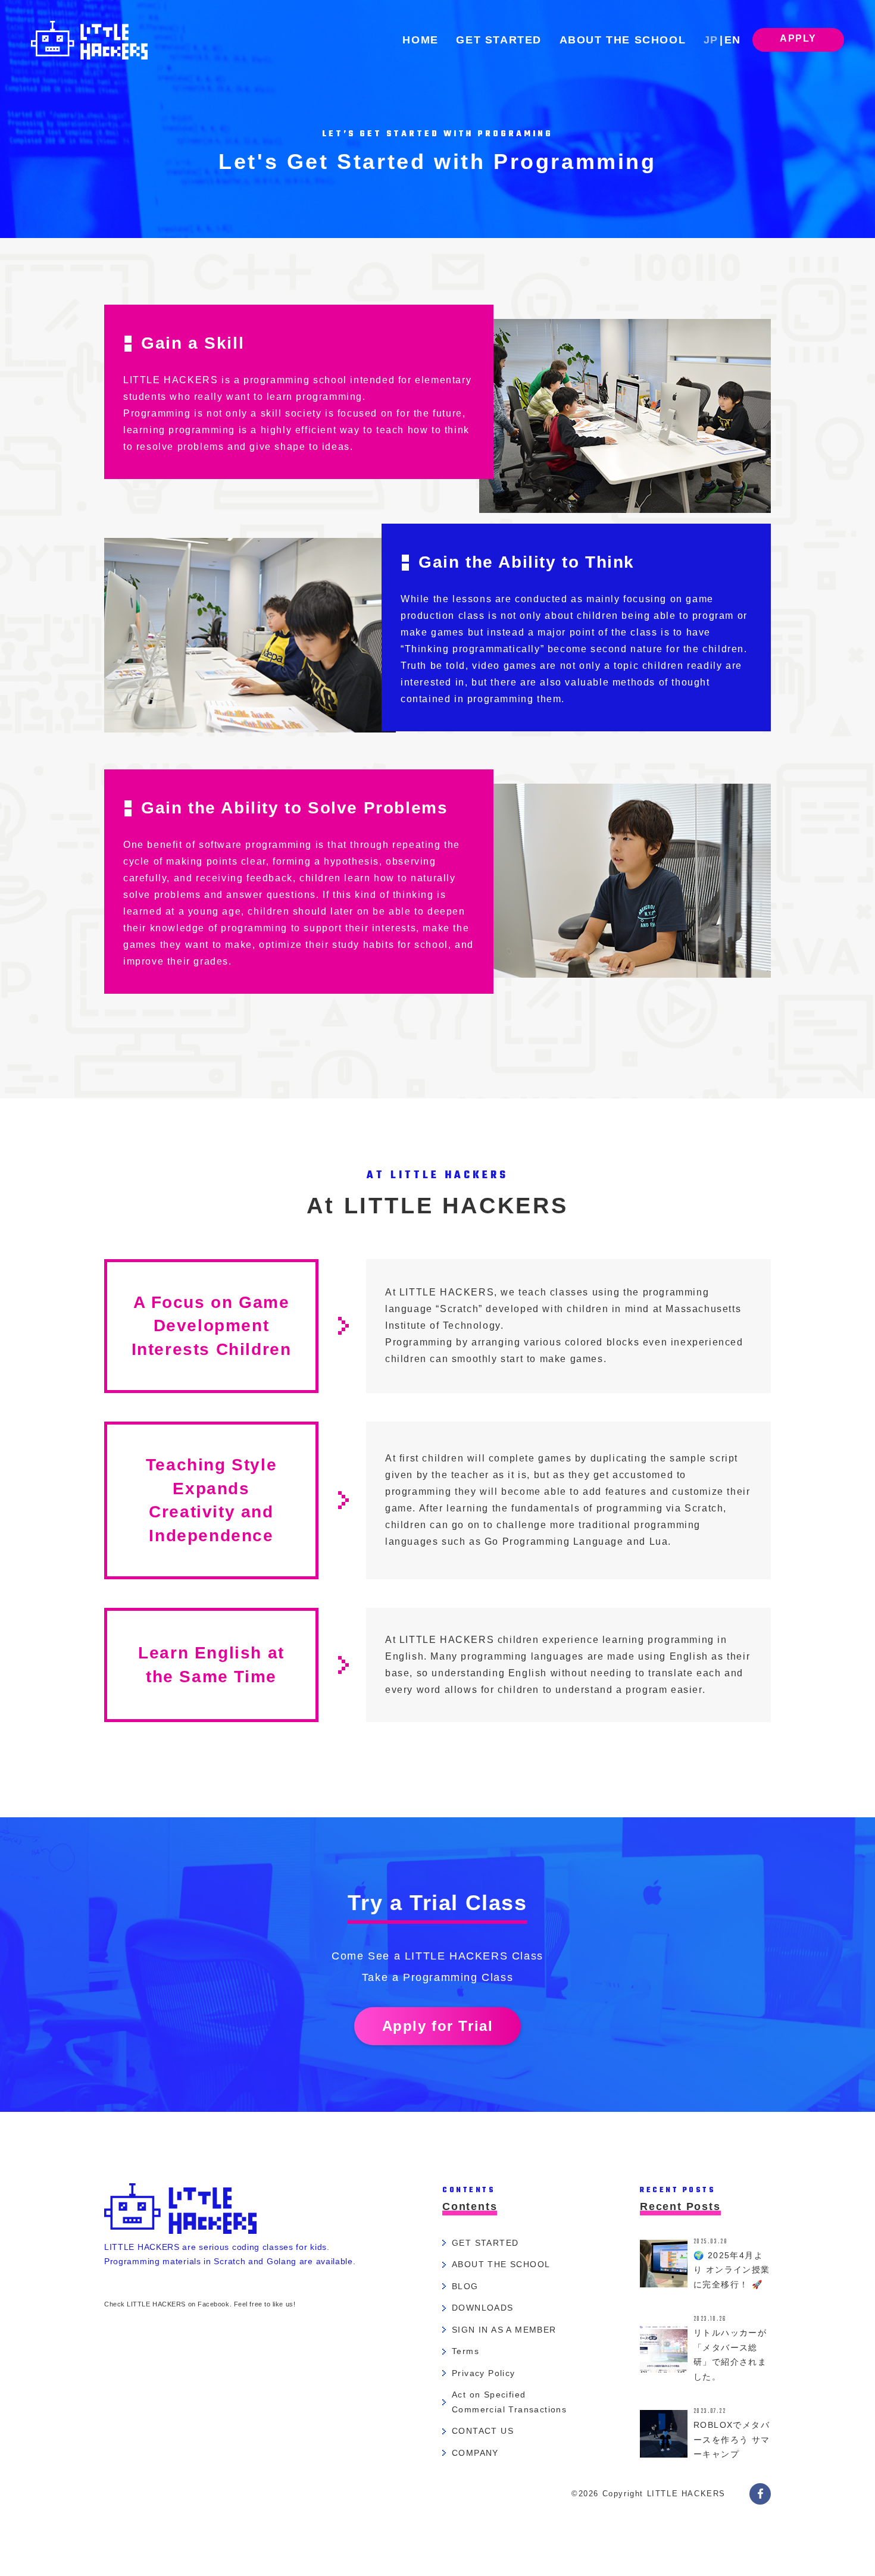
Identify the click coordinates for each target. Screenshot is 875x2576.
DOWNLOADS (483, 2308)
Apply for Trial (438, 2026)
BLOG (465, 2286)
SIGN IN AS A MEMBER (504, 2330)
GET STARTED (499, 40)
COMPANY (475, 2453)
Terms (465, 2351)
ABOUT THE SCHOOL (623, 40)
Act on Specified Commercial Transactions (509, 2402)
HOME (420, 40)
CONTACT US (483, 2431)
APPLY (798, 38)
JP (711, 40)
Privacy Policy (484, 2373)
